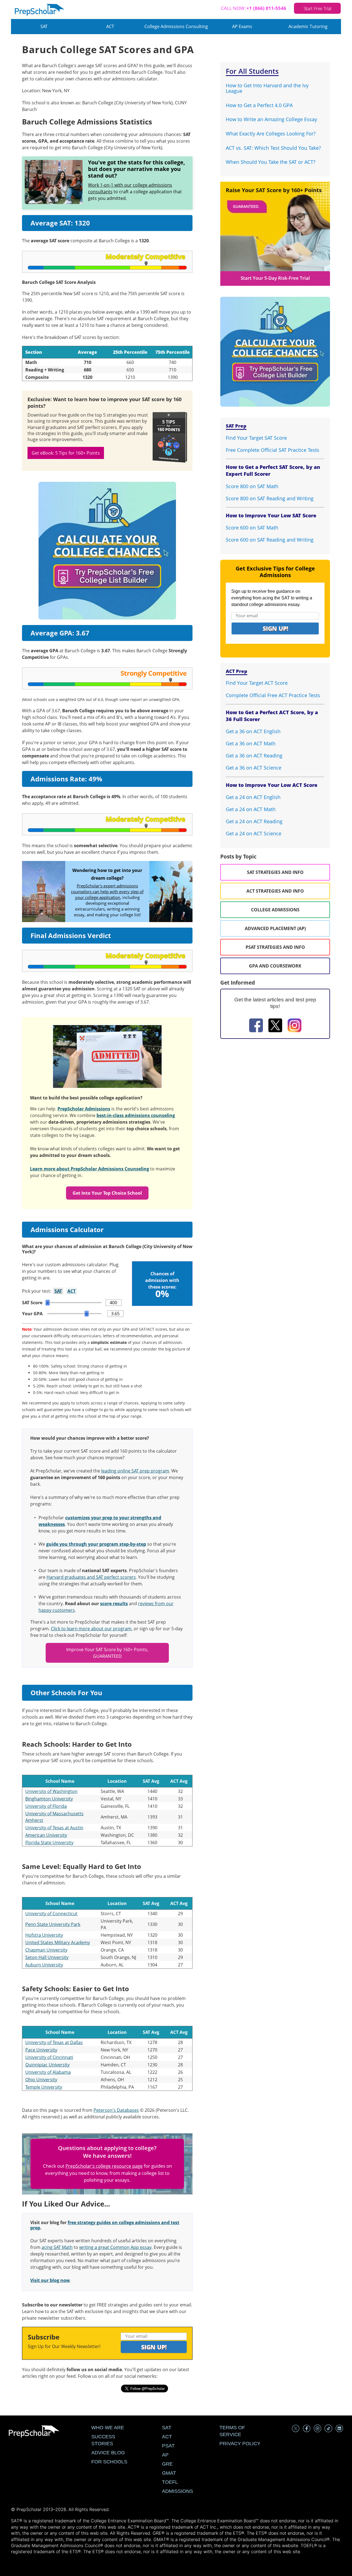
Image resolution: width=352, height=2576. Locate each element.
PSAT (168, 2446)
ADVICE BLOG (108, 2453)
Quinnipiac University (47, 2065)
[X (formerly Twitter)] (275, 1026)
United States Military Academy (58, 1942)
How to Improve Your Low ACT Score (272, 785)
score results (114, 1604)
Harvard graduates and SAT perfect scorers (91, 1577)
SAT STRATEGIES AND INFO (275, 872)
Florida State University (49, 1843)
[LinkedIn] (339, 2429)
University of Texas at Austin (54, 1828)
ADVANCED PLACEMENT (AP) (275, 928)
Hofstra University (44, 1935)
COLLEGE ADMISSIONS (275, 910)
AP (165, 2455)
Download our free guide (54, 415)
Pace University (41, 2050)
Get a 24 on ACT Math (251, 809)
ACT (110, 26)
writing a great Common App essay (115, 2247)
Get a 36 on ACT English (253, 731)
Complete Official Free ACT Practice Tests (273, 695)
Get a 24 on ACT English (253, 797)
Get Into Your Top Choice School (107, 1193)
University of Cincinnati (49, 2057)
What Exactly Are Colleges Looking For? (271, 134)
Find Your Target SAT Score (256, 438)
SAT (44, 26)
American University (46, 1835)
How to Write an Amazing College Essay (271, 119)
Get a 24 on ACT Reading (254, 821)
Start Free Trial (317, 8)
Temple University (44, 2087)
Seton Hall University (47, 1957)
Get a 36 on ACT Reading (254, 756)
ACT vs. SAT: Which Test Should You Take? (273, 148)
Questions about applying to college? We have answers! (107, 2152)
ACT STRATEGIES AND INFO (275, 891)
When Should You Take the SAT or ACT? (271, 162)
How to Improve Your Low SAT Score (271, 515)
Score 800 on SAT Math (252, 486)
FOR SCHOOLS (109, 2462)
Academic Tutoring (308, 26)
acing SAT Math (57, 2247)
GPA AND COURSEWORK (275, 966)
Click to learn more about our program (91, 1629)
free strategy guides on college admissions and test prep (105, 2225)
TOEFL (170, 2482)
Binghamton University (49, 1799)
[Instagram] (295, 1026)
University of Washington (51, 1791)
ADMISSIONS (178, 2491)
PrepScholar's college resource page (104, 2166)
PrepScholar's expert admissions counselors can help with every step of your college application (107, 892)
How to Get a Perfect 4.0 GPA (259, 105)
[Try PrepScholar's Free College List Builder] (107, 544)
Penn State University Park (53, 1924)
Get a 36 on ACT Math (251, 743)
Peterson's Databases (116, 2110)
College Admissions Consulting (176, 26)
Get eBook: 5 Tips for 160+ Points (66, 453)
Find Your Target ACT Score (257, 683)
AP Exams (242, 26)
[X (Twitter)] (296, 2429)
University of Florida (46, 1806)
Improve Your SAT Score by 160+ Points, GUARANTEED (107, 1653)
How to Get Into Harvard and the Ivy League (267, 88)
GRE (167, 2464)
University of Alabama (48, 2072)
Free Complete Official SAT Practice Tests (273, 450)
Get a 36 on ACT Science (254, 768)
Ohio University (41, 2080)
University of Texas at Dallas (54, 2042)
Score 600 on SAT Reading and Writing (270, 540)
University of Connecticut (51, 1914)
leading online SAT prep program (135, 1471)
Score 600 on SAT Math (252, 528)
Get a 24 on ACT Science (254, 833)
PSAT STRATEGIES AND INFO (275, 947)
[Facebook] (256, 1026)
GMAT (169, 2473)
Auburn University (44, 1965)
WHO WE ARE (108, 2428)
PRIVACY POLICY (240, 2444)
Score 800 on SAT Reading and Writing (270, 498)
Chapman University (46, 1950)
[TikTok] (328, 2429)
